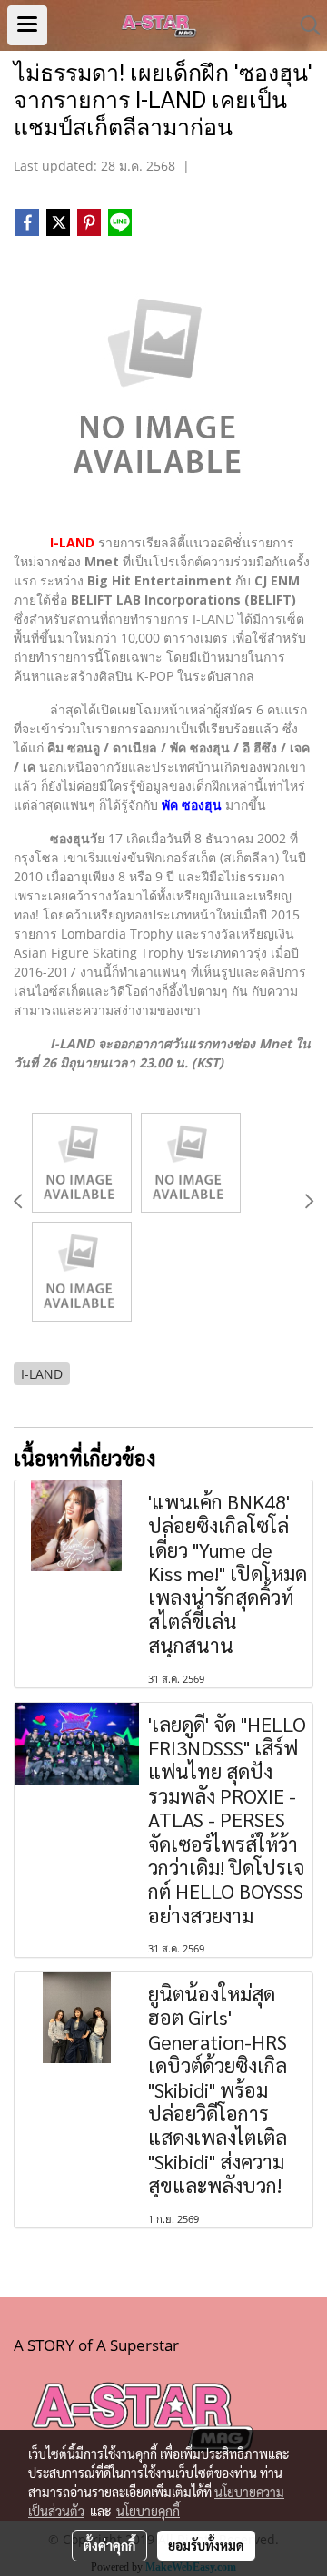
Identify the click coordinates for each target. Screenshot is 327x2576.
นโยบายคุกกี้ (148, 2511)
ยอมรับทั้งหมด (206, 2545)
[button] (304, 25)
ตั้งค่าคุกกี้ (109, 2545)
